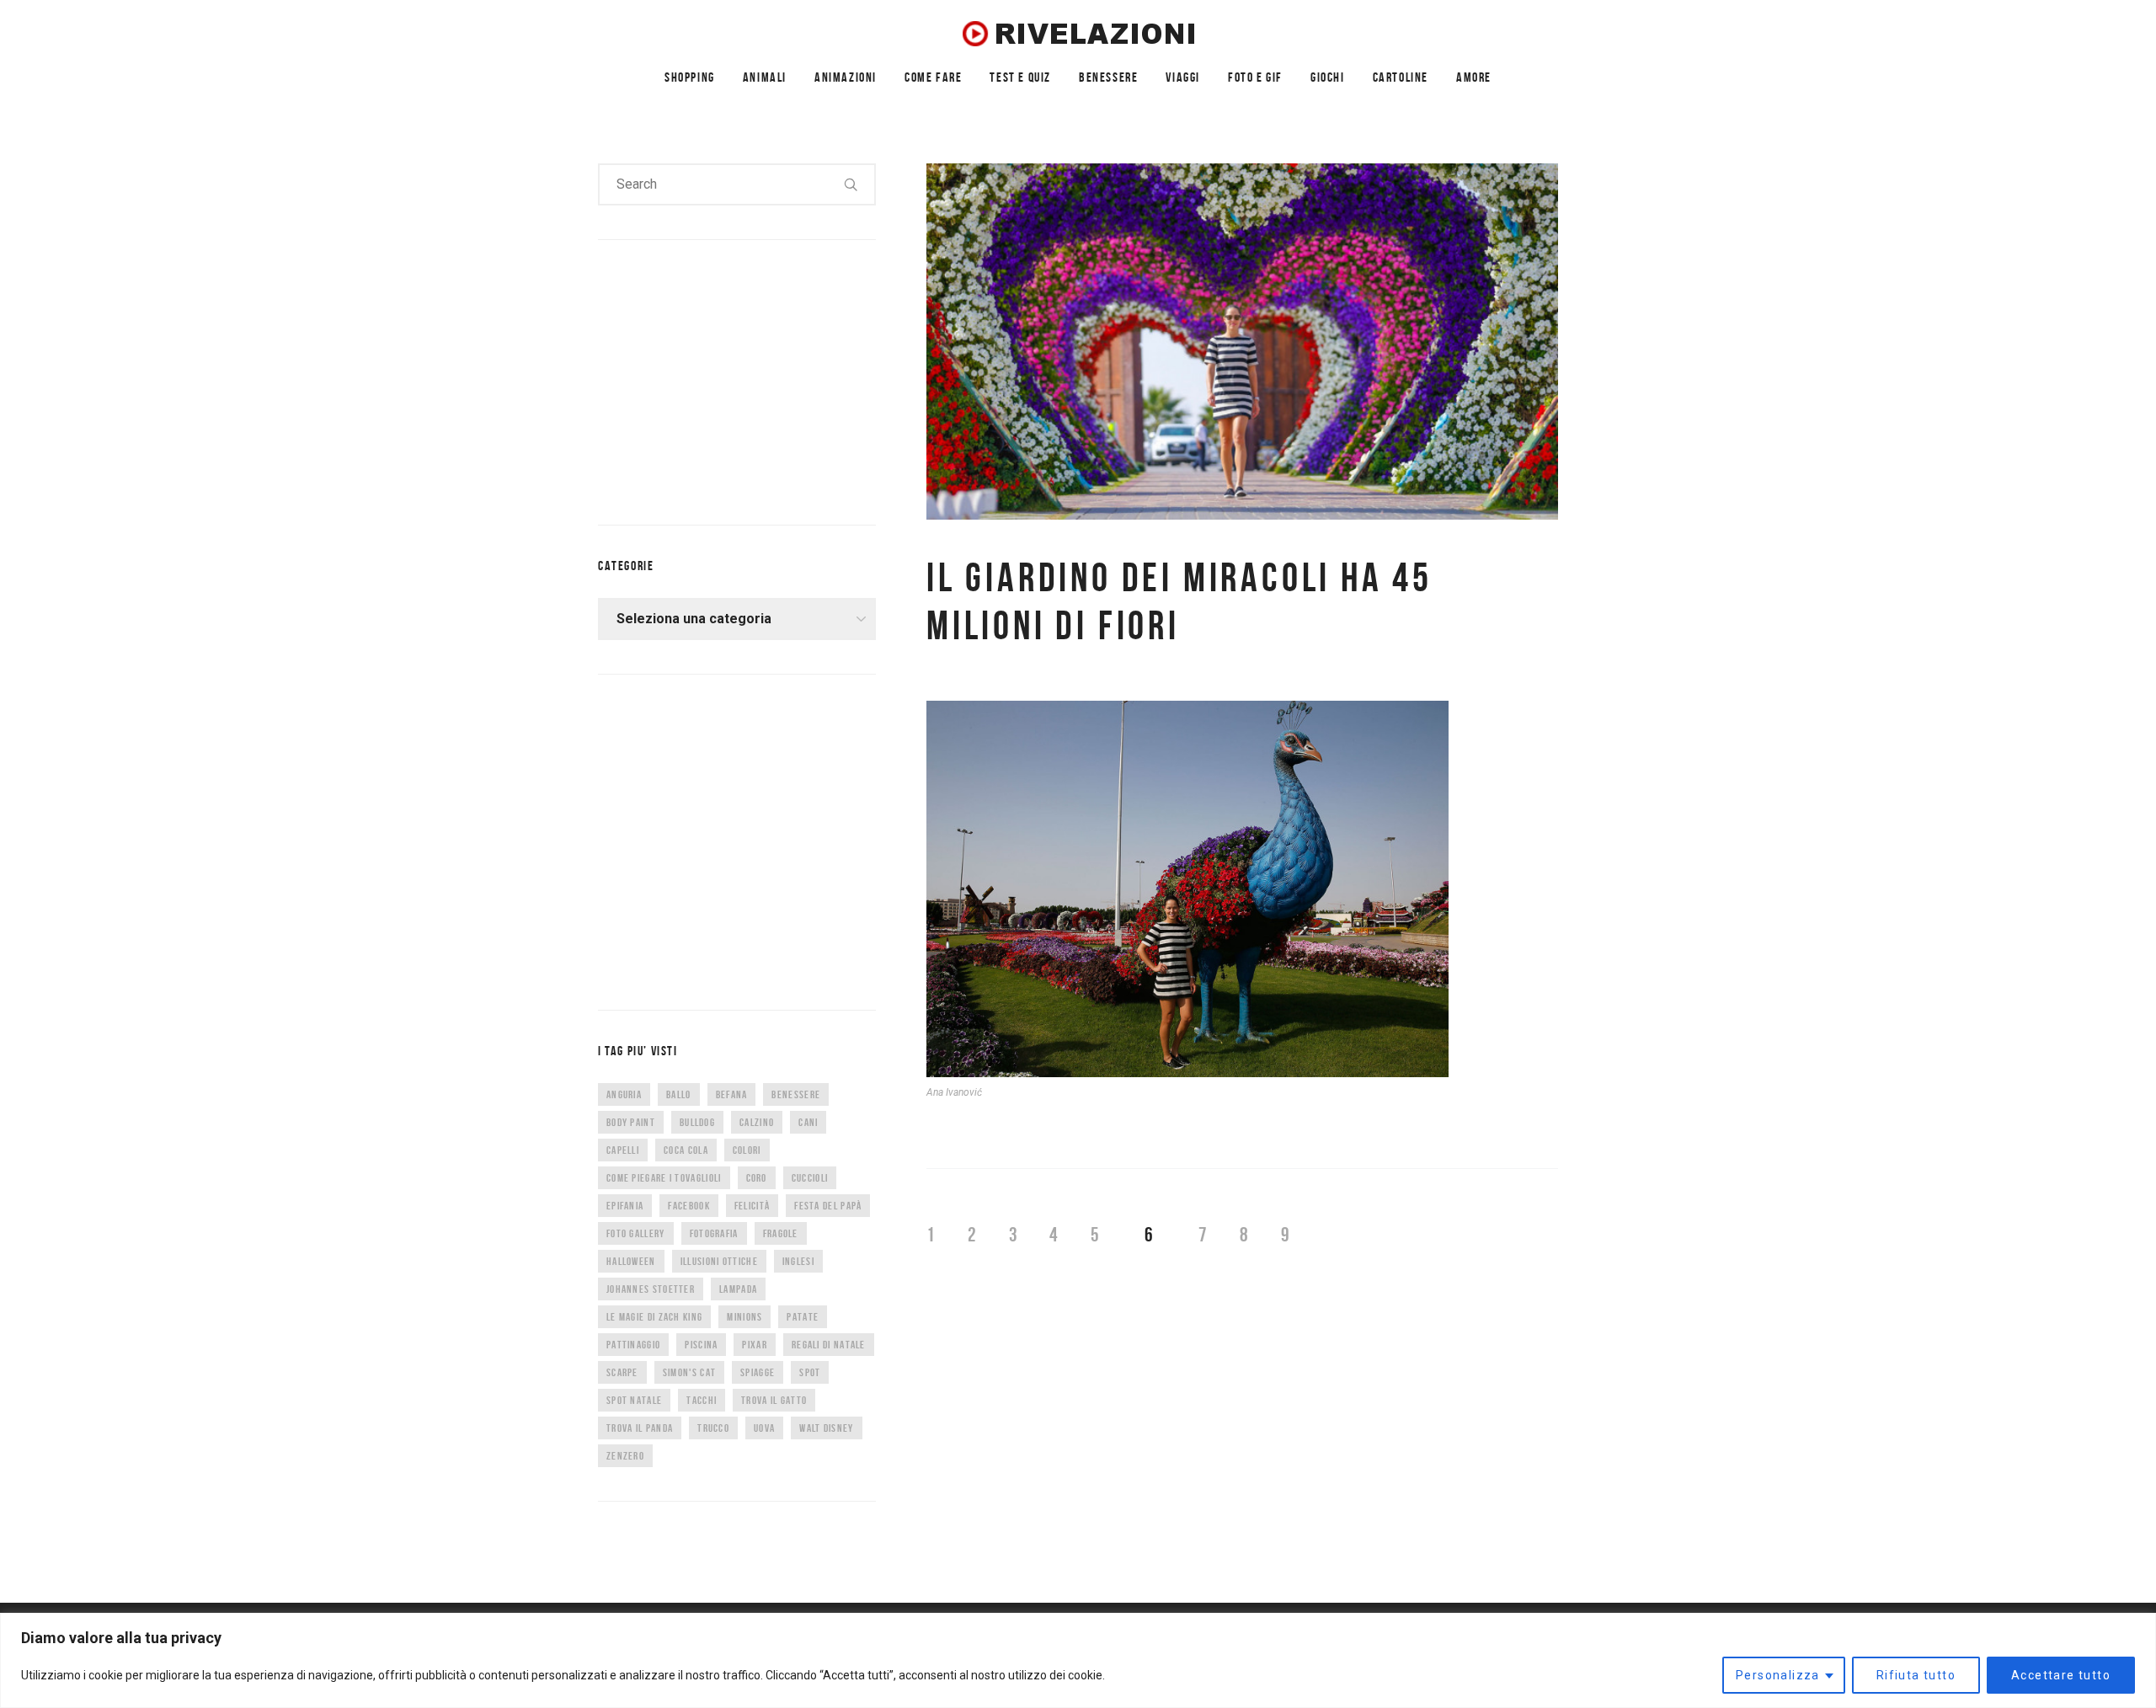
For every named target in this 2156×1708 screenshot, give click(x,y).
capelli (623, 1150)
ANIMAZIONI (846, 77)
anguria (624, 1094)
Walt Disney (826, 1428)
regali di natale (829, 1345)
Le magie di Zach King (654, 1317)
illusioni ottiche (719, 1261)
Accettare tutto (2061, 1675)
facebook (688, 1206)
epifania (625, 1206)
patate (803, 1317)
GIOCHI (1328, 77)
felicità (752, 1206)
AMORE (1474, 77)
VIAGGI (1183, 77)
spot (810, 1372)
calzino (757, 1122)
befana (732, 1094)
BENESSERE (1108, 77)
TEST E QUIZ (1020, 77)
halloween (631, 1261)
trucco (713, 1428)
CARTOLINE (1401, 77)
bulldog (697, 1122)
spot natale (634, 1400)
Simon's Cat (689, 1372)
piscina (701, 1345)
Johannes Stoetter (651, 1289)
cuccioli (810, 1178)
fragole (781, 1233)
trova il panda (640, 1428)
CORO (757, 1178)
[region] (1078, 1660)
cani (808, 1122)
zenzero (625, 1456)
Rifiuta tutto (1916, 1675)
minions (744, 1317)
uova (764, 1428)
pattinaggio (633, 1345)
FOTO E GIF (1255, 77)
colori (747, 1150)
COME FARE (933, 77)
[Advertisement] (724, 379)
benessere (796, 1094)
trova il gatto (774, 1400)
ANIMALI (765, 77)
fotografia (714, 1233)
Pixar (755, 1345)
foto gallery (636, 1233)
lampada (738, 1289)
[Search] (851, 184)
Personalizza (1778, 1675)
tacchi (702, 1400)
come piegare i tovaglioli (664, 1178)
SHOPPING (690, 77)
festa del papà (828, 1206)
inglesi (798, 1261)
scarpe (622, 1372)
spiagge (758, 1372)
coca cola (686, 1150)
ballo (679, 1094)
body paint (631, 1122)
